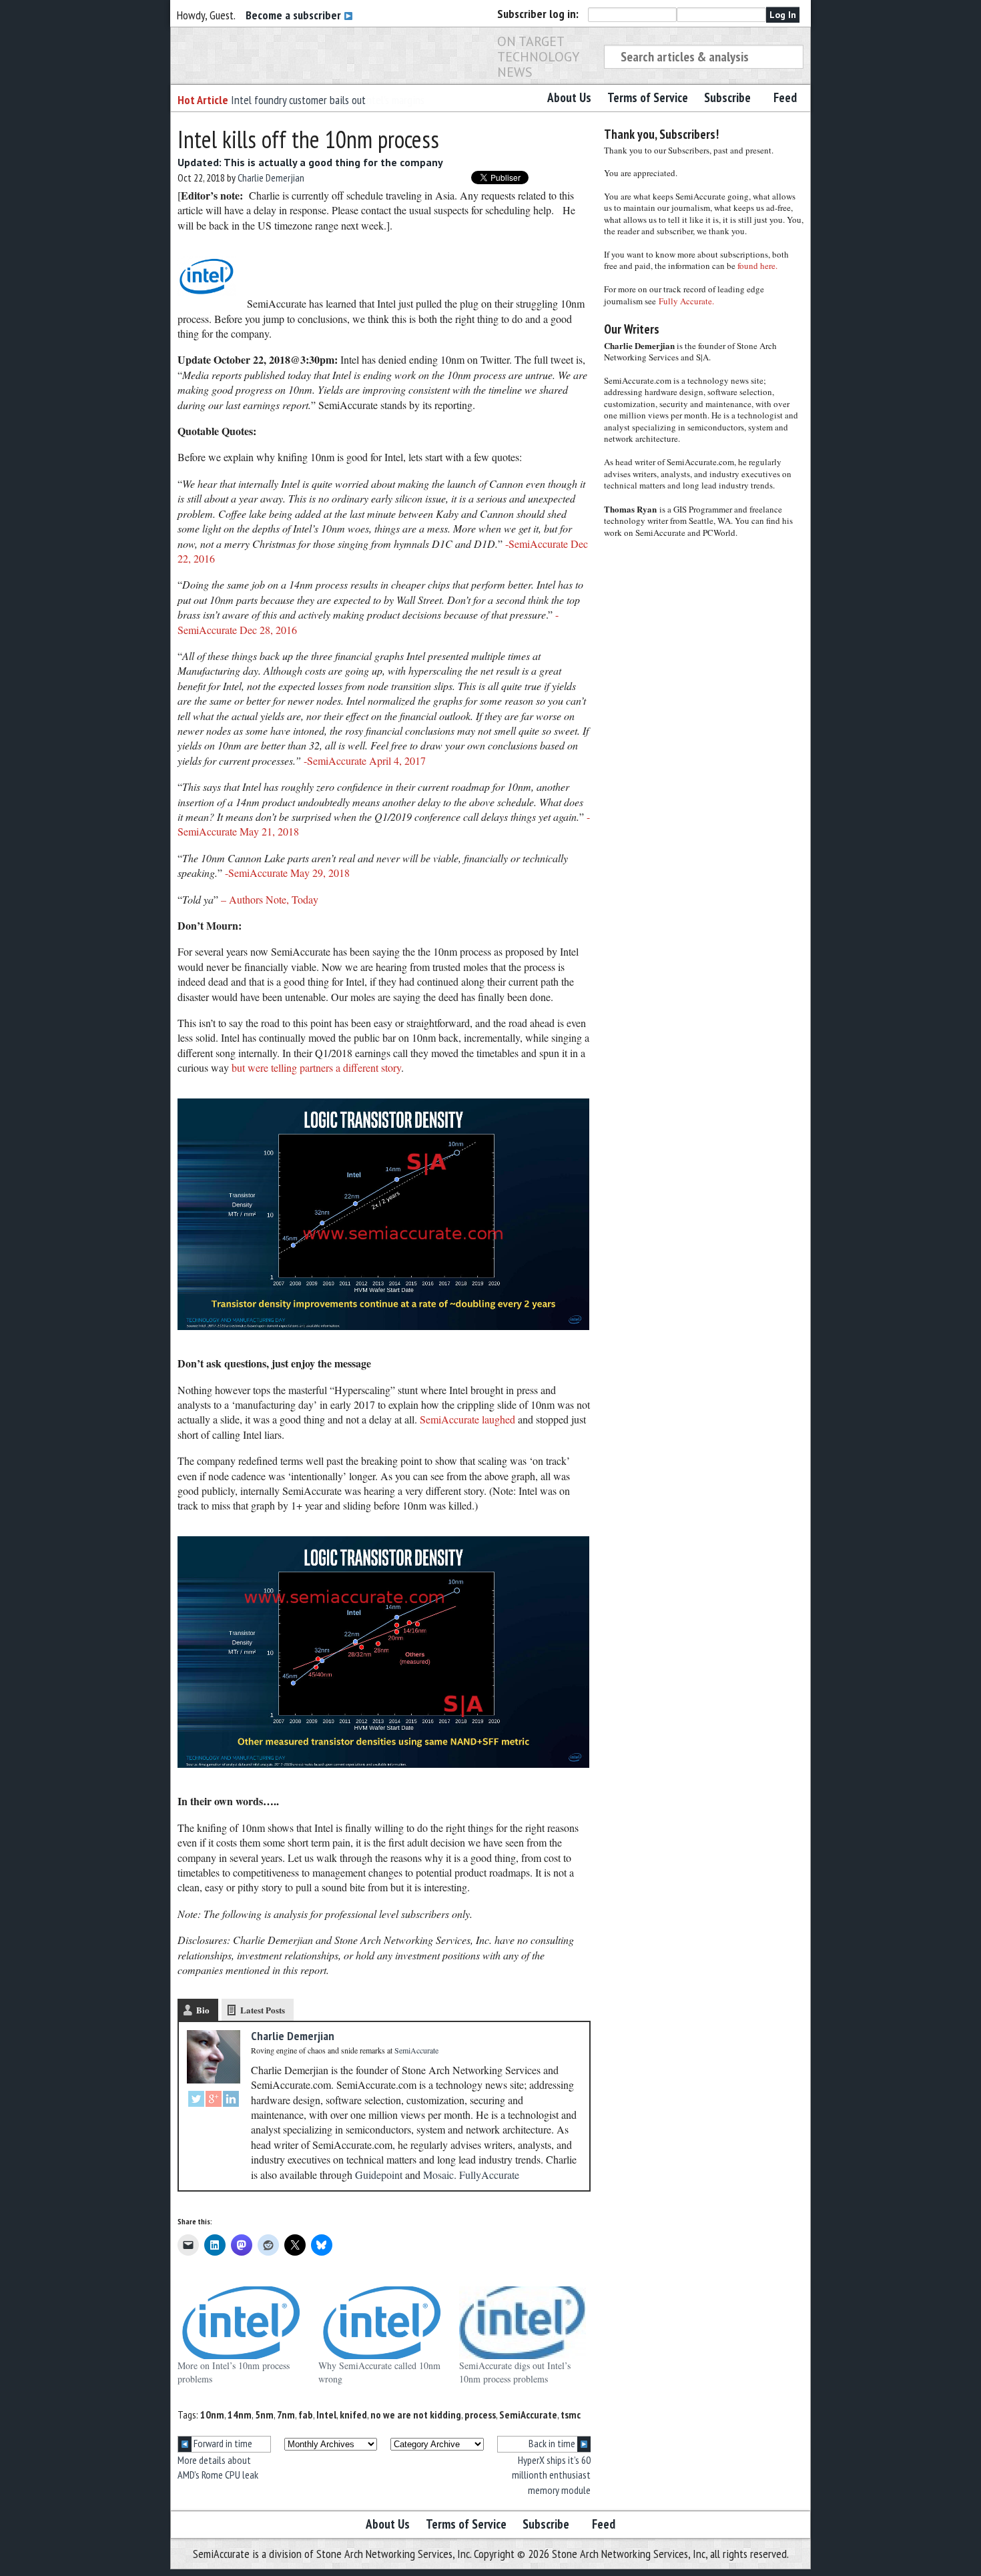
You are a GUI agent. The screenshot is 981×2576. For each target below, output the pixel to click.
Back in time (553, 2443)
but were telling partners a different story (316, 1067)
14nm (240, 2414)
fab (306, 2414)
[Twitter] (196, 2101)
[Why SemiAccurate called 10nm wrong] (382, 2323)
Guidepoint (379, 2175)
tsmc (571, 2414)
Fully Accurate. (686, 301)
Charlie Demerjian (271, 178)
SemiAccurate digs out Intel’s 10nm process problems (515, 2372)
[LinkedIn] (231, 2101)
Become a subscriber (295, 15)
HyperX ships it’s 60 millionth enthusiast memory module (551, 2475)
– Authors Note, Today (270, 899)
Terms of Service (648, 97)
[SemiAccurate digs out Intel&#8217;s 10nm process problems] (523, 2323)
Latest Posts (263, 2010)
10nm (212, 2414)
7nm (286, 2414)
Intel (326, 2414)
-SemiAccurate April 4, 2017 (365, 760)
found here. (757, 266)
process (480, 2414)
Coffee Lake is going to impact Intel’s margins (328, 100)
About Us (569, 97)
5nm (264, 2414)
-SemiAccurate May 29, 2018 (287, 873)
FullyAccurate (489, 2175)
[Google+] (214, 2101)
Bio (203, 2010)
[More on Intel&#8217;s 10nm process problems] (241, 2323)
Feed (785, 97)
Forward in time (222, 2443)
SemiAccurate (528, 2414)
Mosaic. (440, 2175)
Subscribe (727, 97)
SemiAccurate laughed (466, 1419)
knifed (353, 2414)
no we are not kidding (416, 2414)
